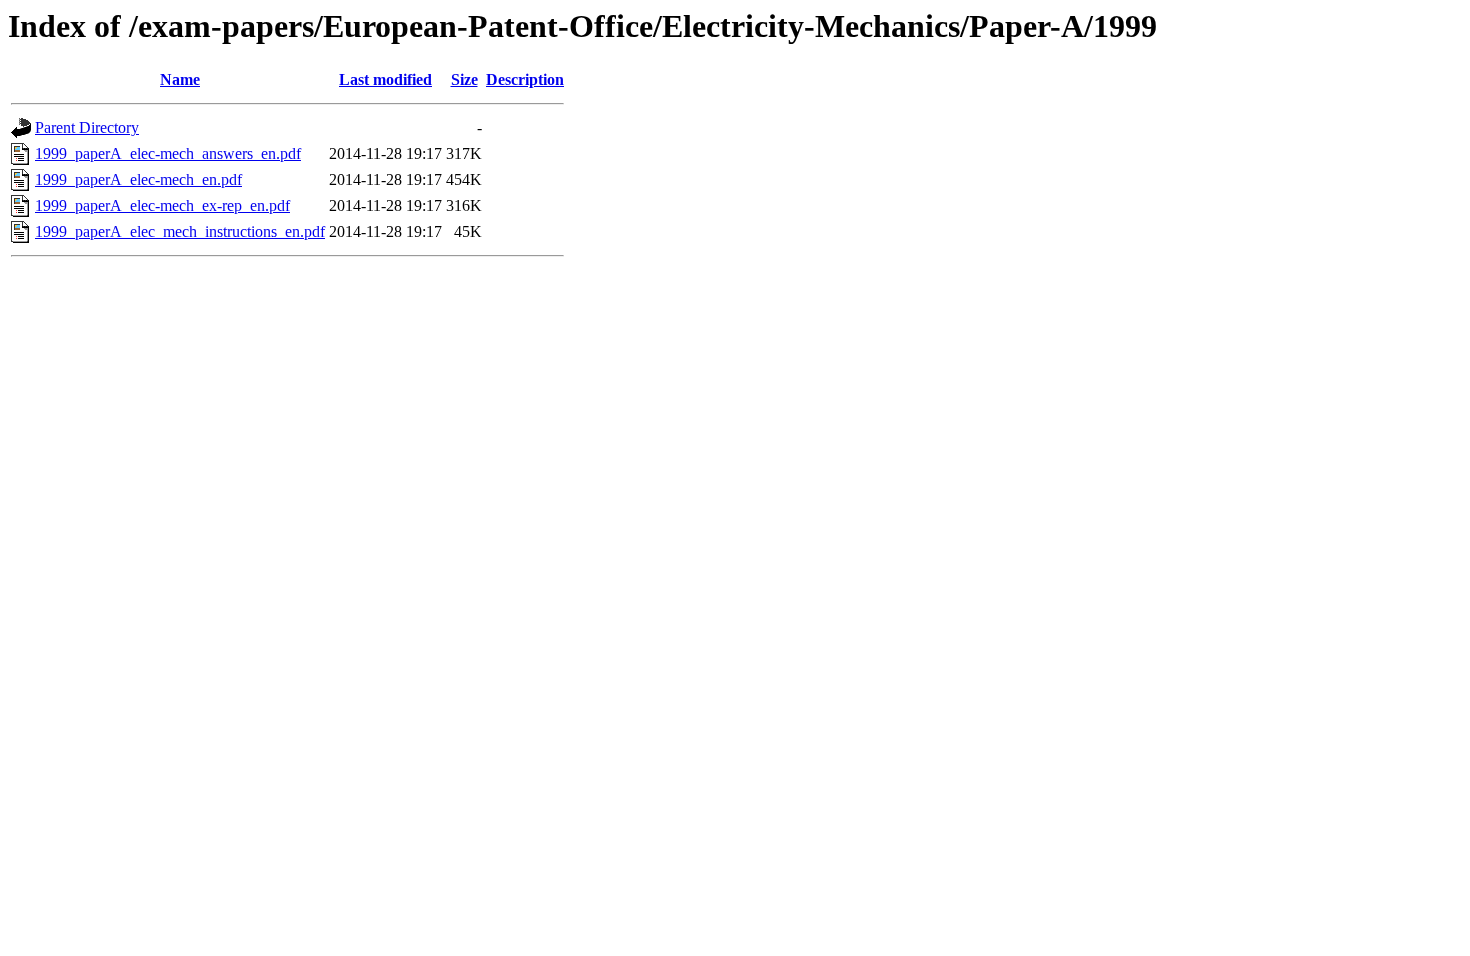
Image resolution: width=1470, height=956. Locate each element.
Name (180, 79)
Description (525, 79)
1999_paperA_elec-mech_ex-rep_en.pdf (162, 205)
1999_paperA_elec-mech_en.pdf (138, 179)
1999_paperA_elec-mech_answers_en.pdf (168, 153)
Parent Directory (87, 127)
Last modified (385, 79)
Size (464, 79)
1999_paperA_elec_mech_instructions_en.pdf (180, 231)
